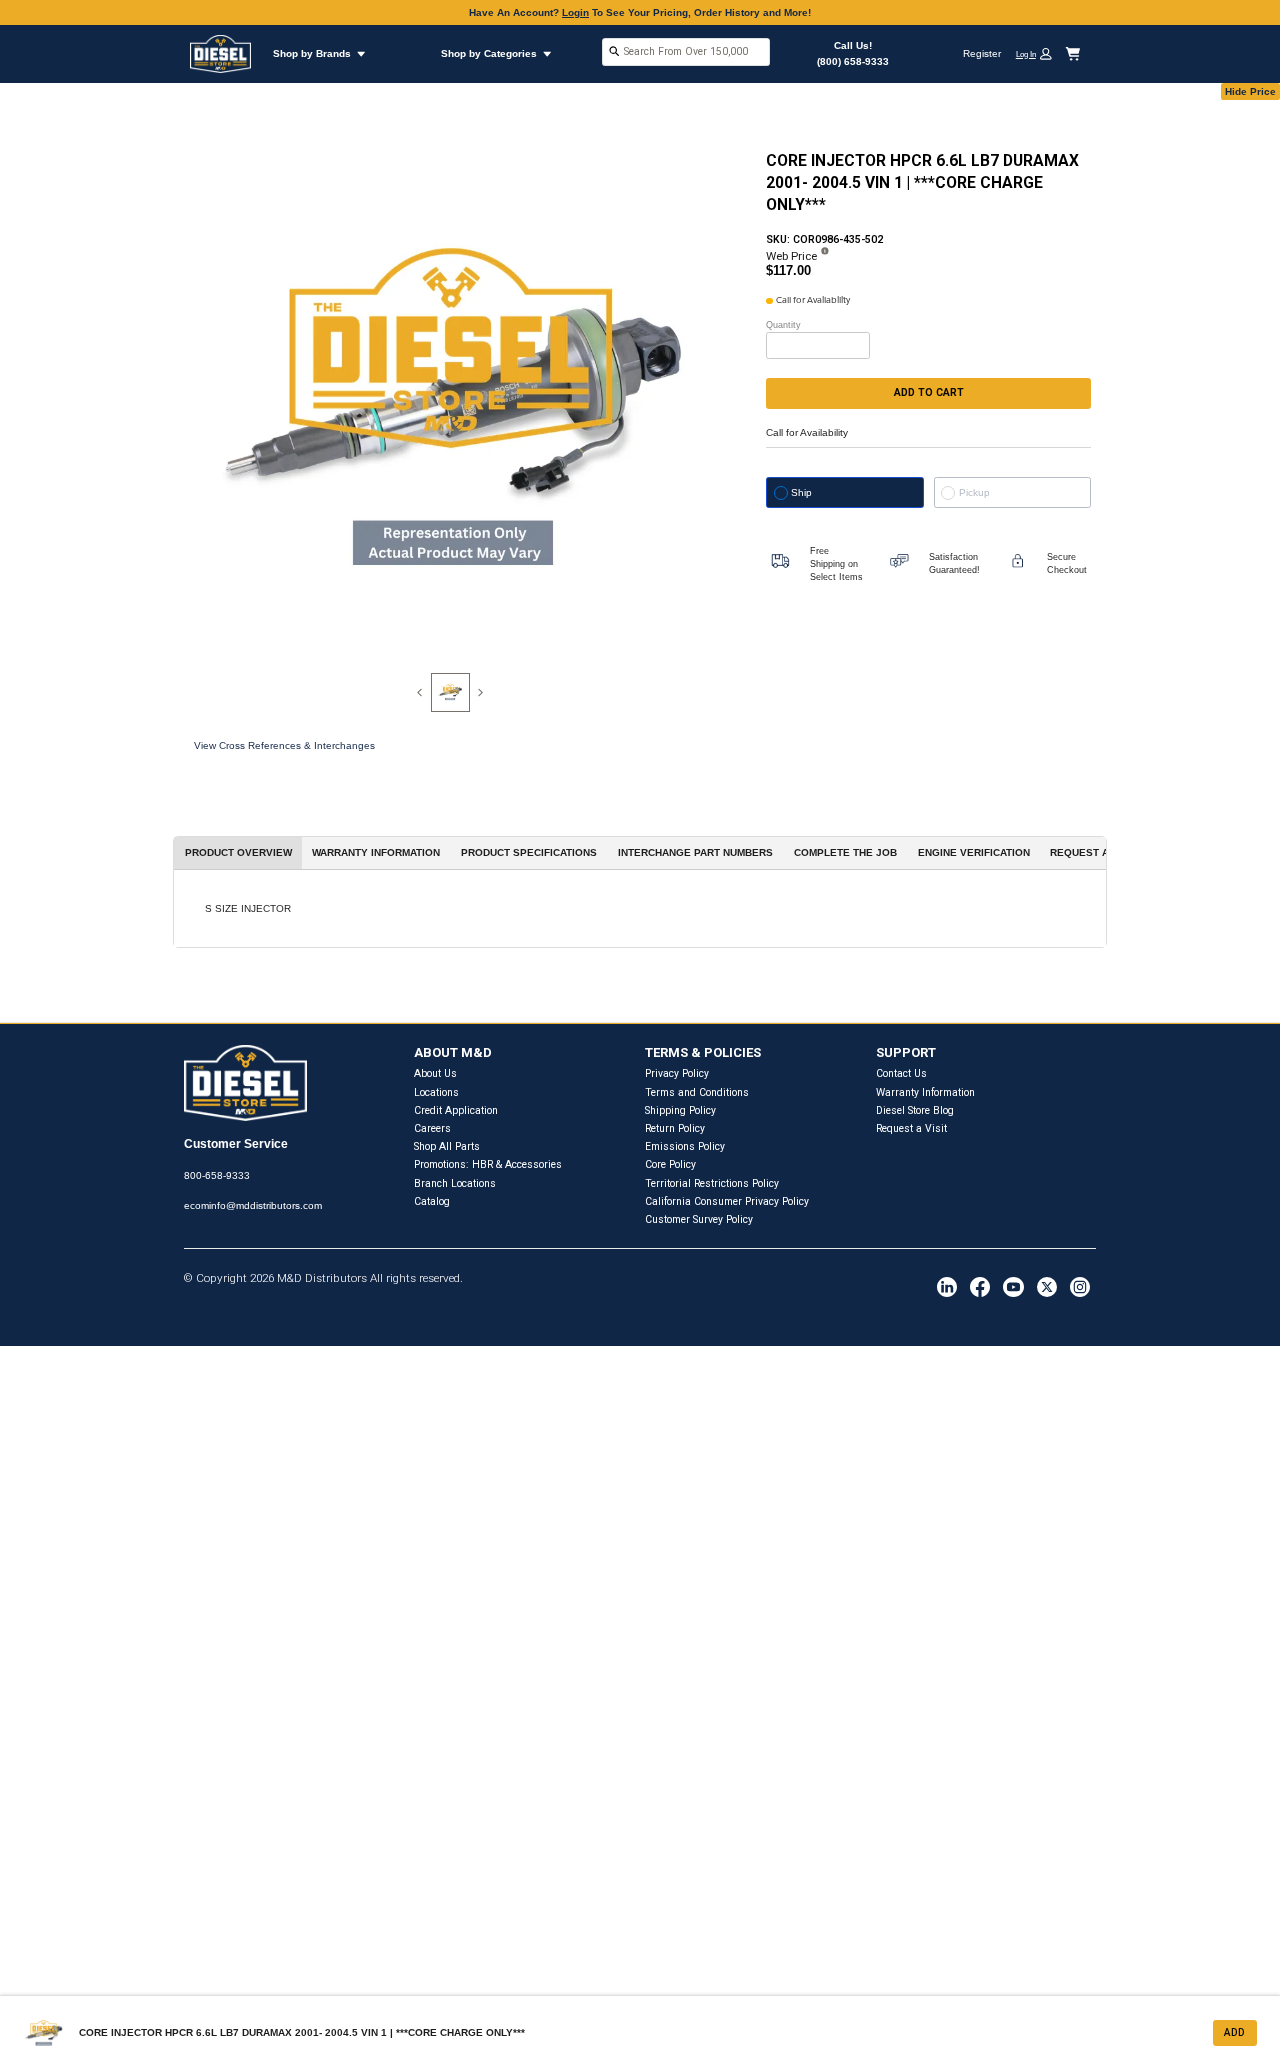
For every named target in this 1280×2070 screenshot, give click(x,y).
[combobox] (686, 53)
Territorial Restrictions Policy (712, 1183)
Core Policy (670, 1164)
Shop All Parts (447, 1146)
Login (575, 12)
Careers (432, 1128)
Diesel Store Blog (915, 1110)
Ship (801, 492)
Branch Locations (455, 1183)
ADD (1234, 2032)
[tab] (450, 692)
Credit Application (456, 1110)
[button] (1039, 53)
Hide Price (1250, 91)
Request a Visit (911, 1128)
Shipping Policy (680, 1110)
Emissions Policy (685, 1146)
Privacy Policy (677, 1073)
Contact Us (901, 1073)
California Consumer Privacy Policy (727, 1201)
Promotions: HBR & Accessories (488, 1164)
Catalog (432, 1201)
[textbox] (686, 51)
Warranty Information (925, 1092)
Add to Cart (929, 392)
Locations (436, 1092)
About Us (435, 1073)
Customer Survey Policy (699, 1219)
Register (982, 53)
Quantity (783, 325)
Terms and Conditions (697, 1092)
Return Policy (675, 1128)
